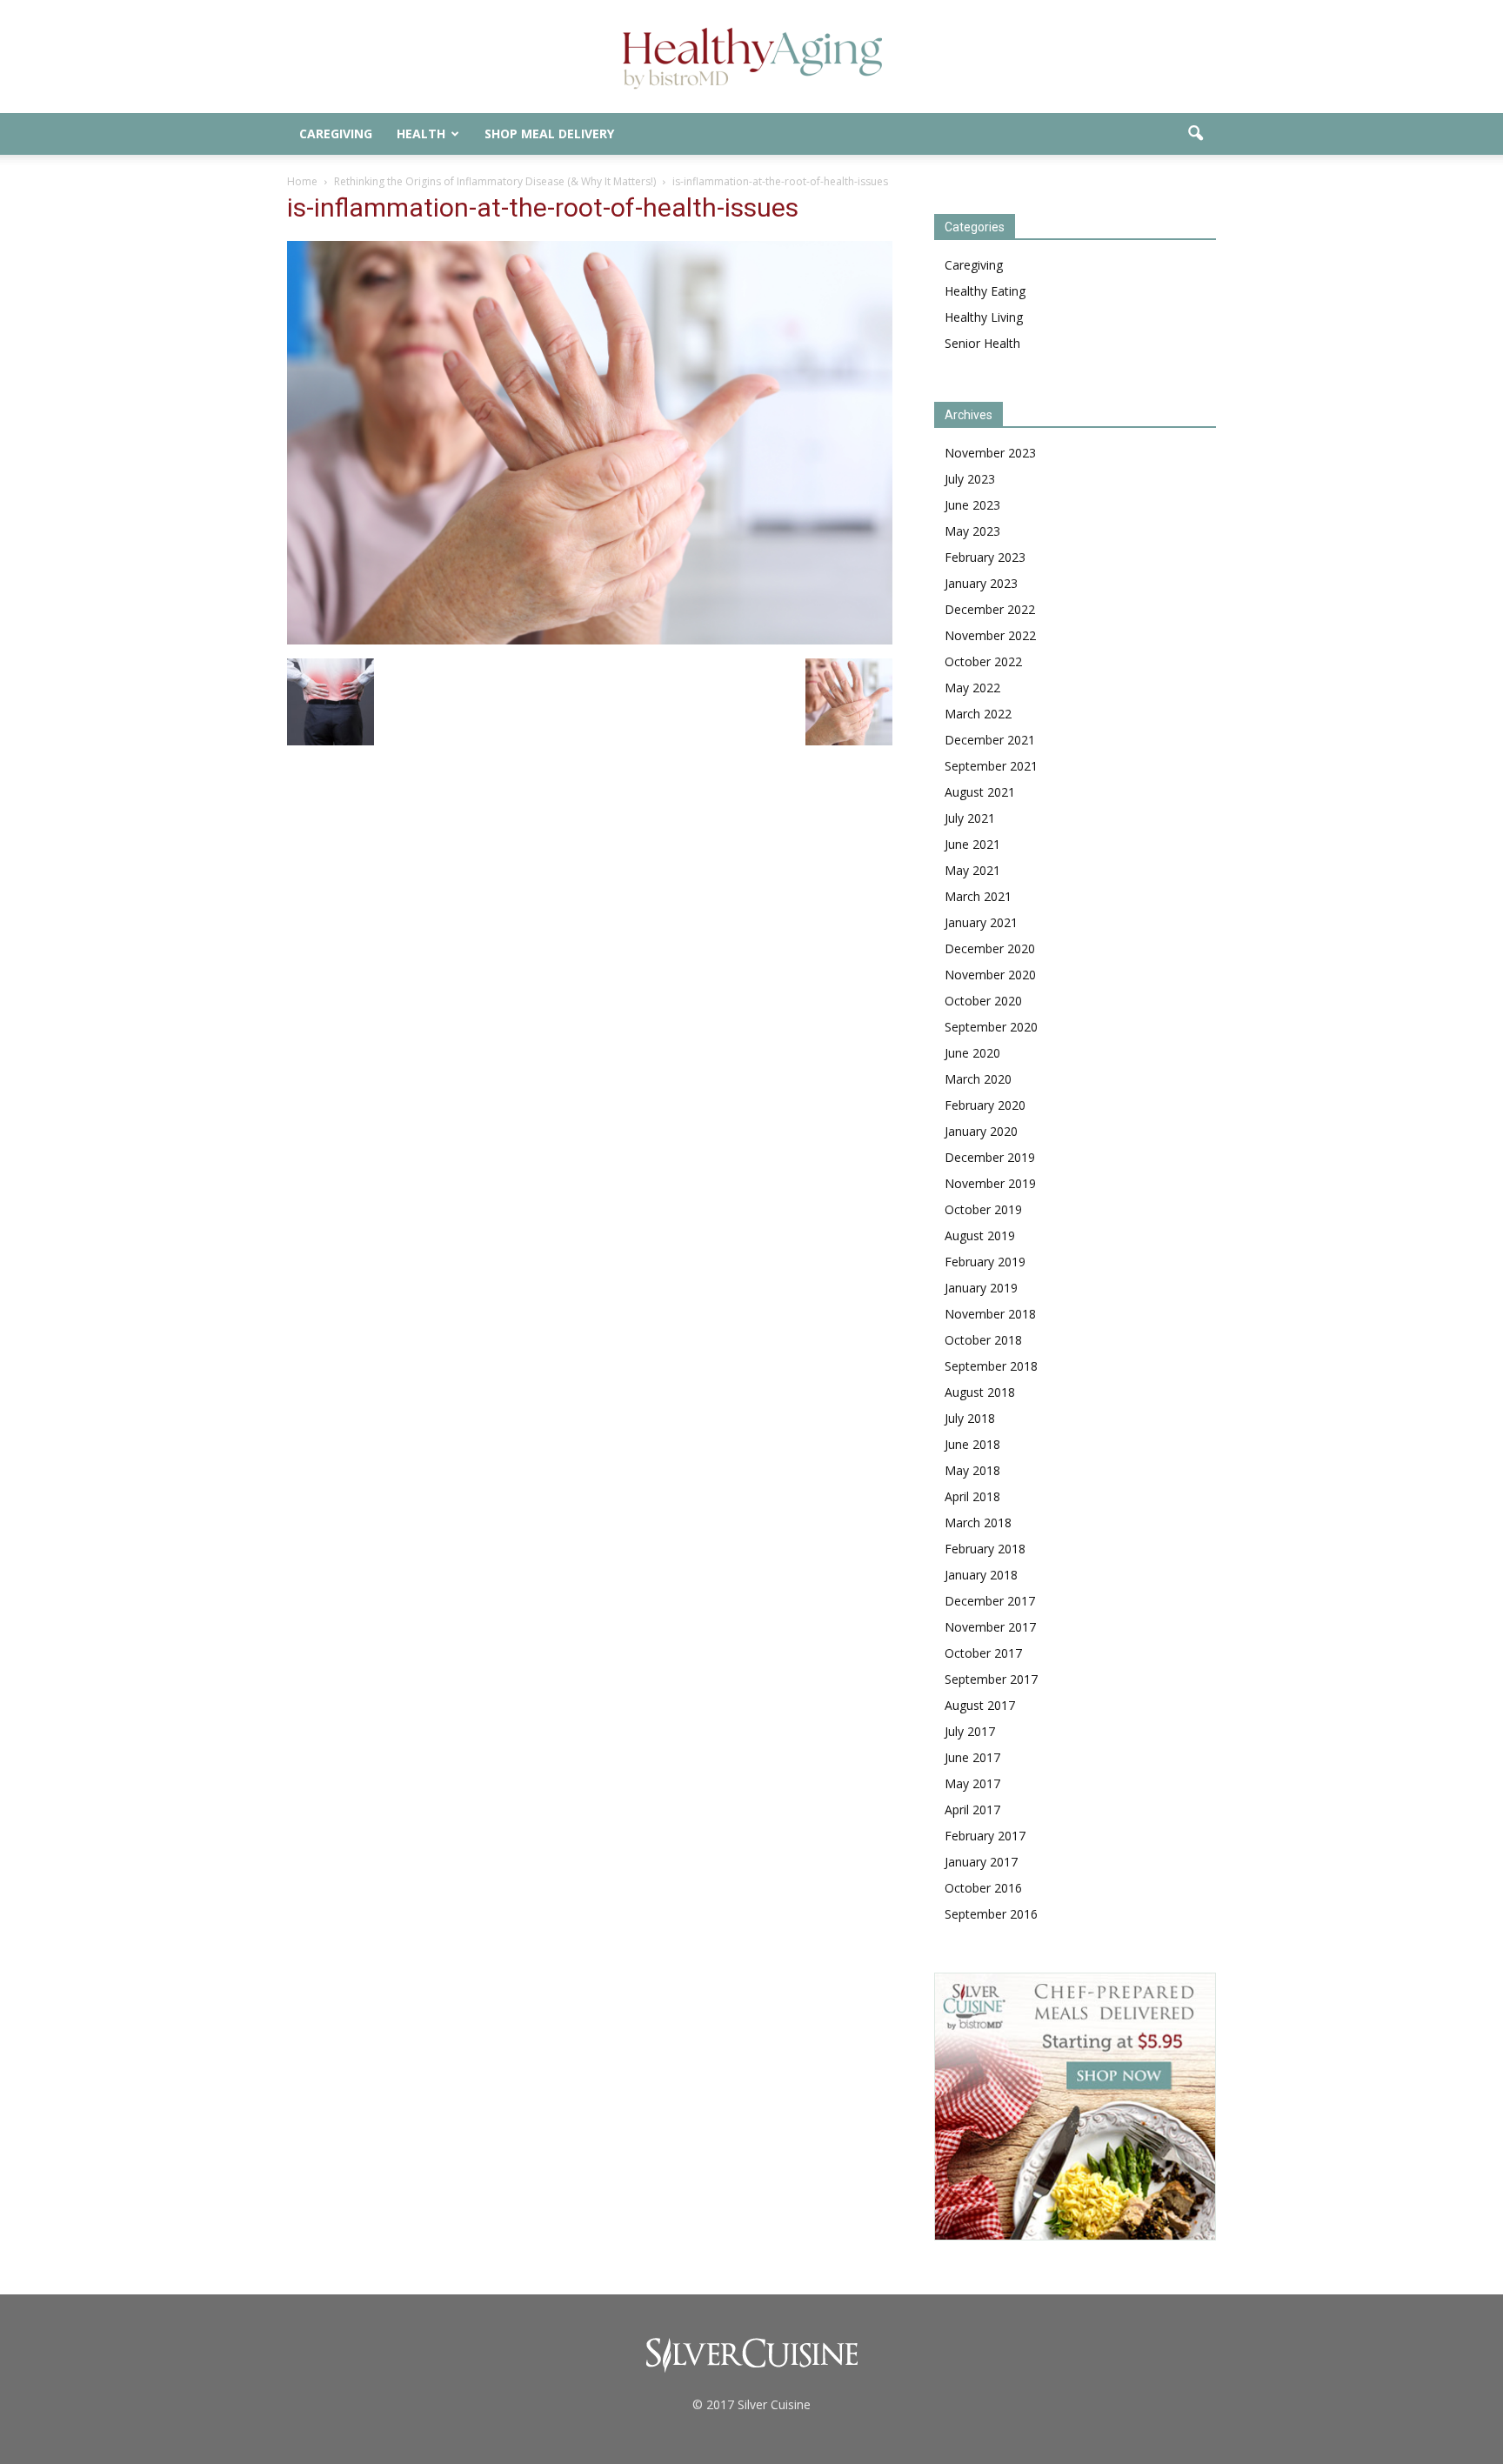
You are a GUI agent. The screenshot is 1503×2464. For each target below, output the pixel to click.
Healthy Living (984, 317)
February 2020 (985, 1105)
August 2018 (980, 1392)
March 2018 (978, 1522)
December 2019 (990, 1157)
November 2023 (990, 453)
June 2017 (972, 1757)
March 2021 (978, 896)
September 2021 (991, 766)
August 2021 (980, 792)
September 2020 (991, 1027)
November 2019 (990, 1183)
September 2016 (991, 1914)
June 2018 (972, 1444)
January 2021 (981, 922)
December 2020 (990, 948)
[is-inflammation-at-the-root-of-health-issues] (590, 640)
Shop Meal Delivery (549, 134)
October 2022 (983, 661)
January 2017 (981, 1862)
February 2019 (985, 1262)
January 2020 (981, 1131)
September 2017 (991, 1679)
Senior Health (982, 343)
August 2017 (980, 1705)
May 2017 (972, 1783)
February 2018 (985, 1549)
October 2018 (983, 1340)
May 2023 (972, 531)
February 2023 (985, 557)
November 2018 (990, 1314)
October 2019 (983, 1209)
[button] (1195, 134)
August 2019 (980, 1235)
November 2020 (990, 975)
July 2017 (970, 1731)
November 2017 (990, 1627)
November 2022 (990, 635)
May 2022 (972, 688)
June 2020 (972, 1053)
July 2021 (970, 818)
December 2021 (990, 740)
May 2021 (972, 870)
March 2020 (978, 1079)
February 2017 (985, 1836)
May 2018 (972, 1470)
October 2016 (983, 1888)
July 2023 (970, 479)
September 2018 (991, 1366)
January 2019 (981, 1288)
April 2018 (972, 1496)
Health (421, 134)
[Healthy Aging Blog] (751, 58)
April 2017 (972, 1810)
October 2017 (983, 1653)
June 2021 (972, 844)
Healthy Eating (985, 291)
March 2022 (978, 714)
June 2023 (972, 505)
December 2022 (990, 609)
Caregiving (336, 134)
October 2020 (983, 1001)
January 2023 (981, 583)
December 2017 (990, 1601)
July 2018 (970, 1418)
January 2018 (981, 1575)
